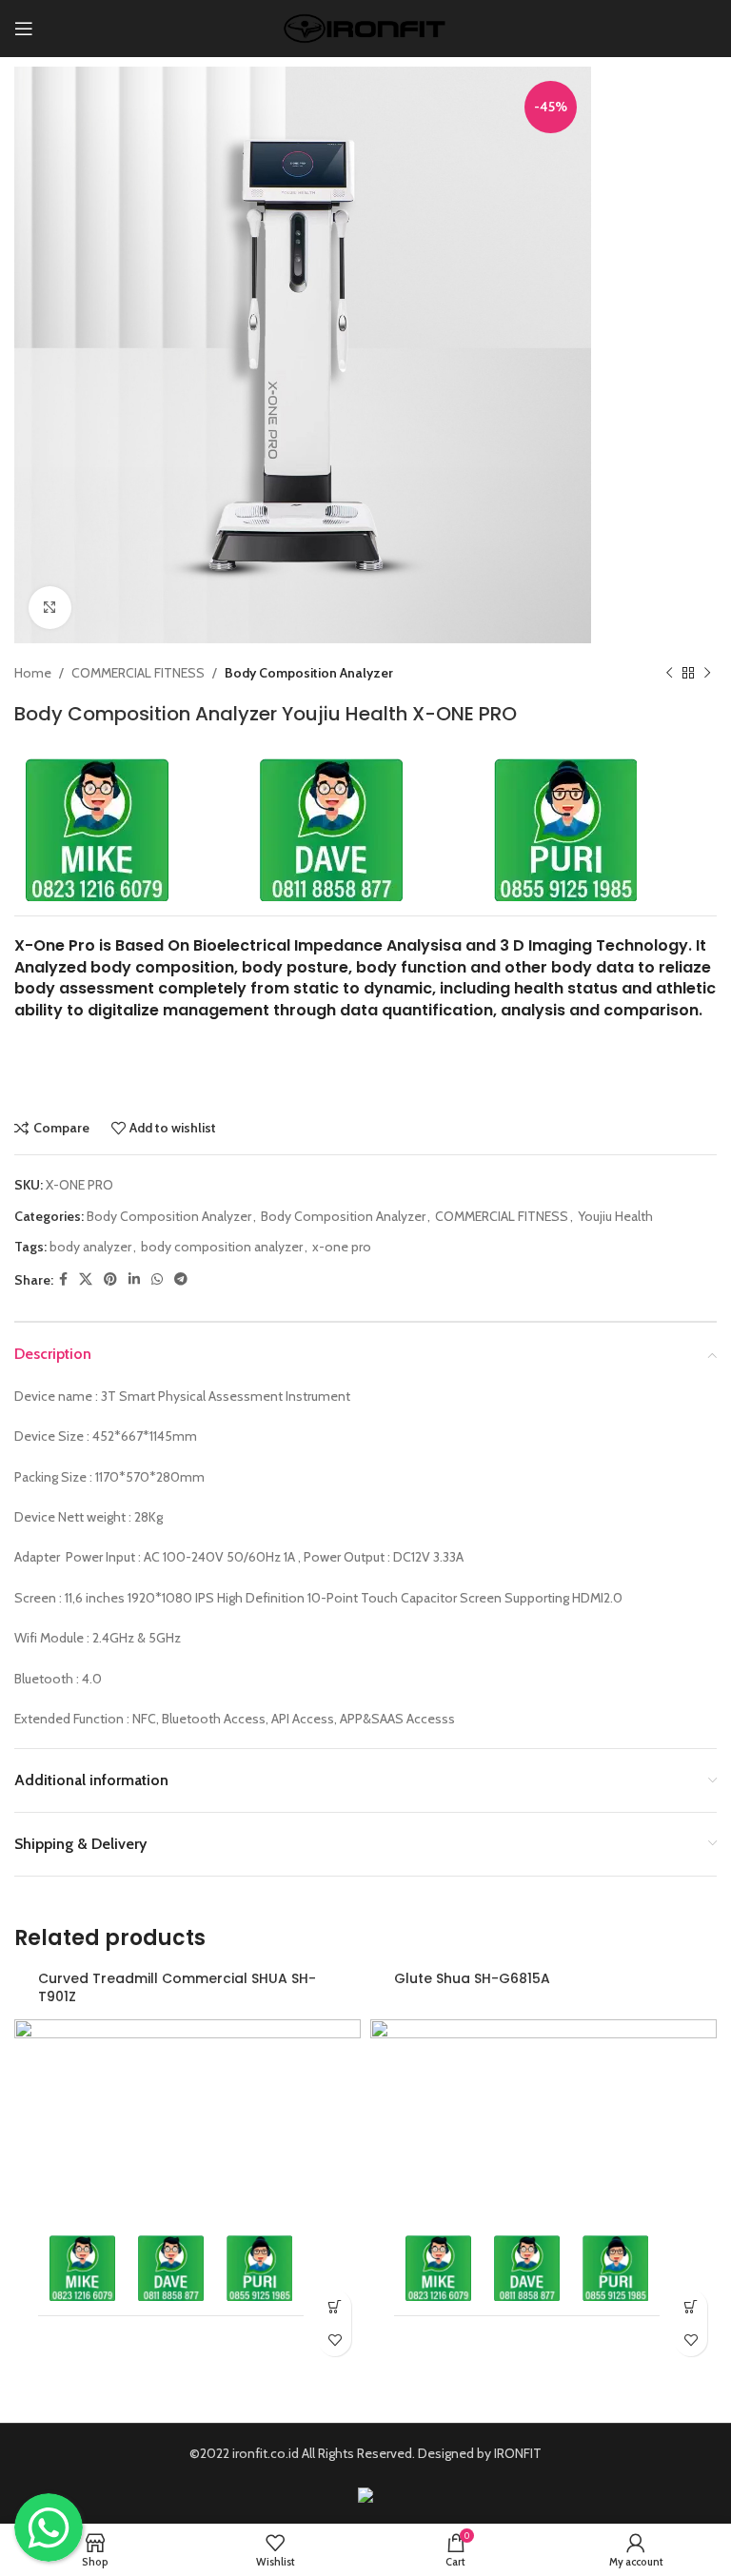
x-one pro (342, 1247)
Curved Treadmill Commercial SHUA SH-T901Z (177, 1988)
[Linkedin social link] (134, 1279)
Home (33, 673)
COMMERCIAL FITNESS (138, 673)
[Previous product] (669, 673)
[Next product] (707, 673)
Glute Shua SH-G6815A (472, 1978)
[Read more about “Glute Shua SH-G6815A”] (691, 2306)
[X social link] (86, 1279)
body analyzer (90, 1247)
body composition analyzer (222, 1247)
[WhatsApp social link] (157, 1279)
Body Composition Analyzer (309, 673)
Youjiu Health (615, 1216)
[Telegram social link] (181, 1279)
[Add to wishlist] (335, 2340)
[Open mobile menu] (24, 29)
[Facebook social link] (63, 1279)
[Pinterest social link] (110, 1279)
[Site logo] (366, 27)
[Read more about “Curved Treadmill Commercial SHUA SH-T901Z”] (335, 2306)
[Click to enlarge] (50, 608)
